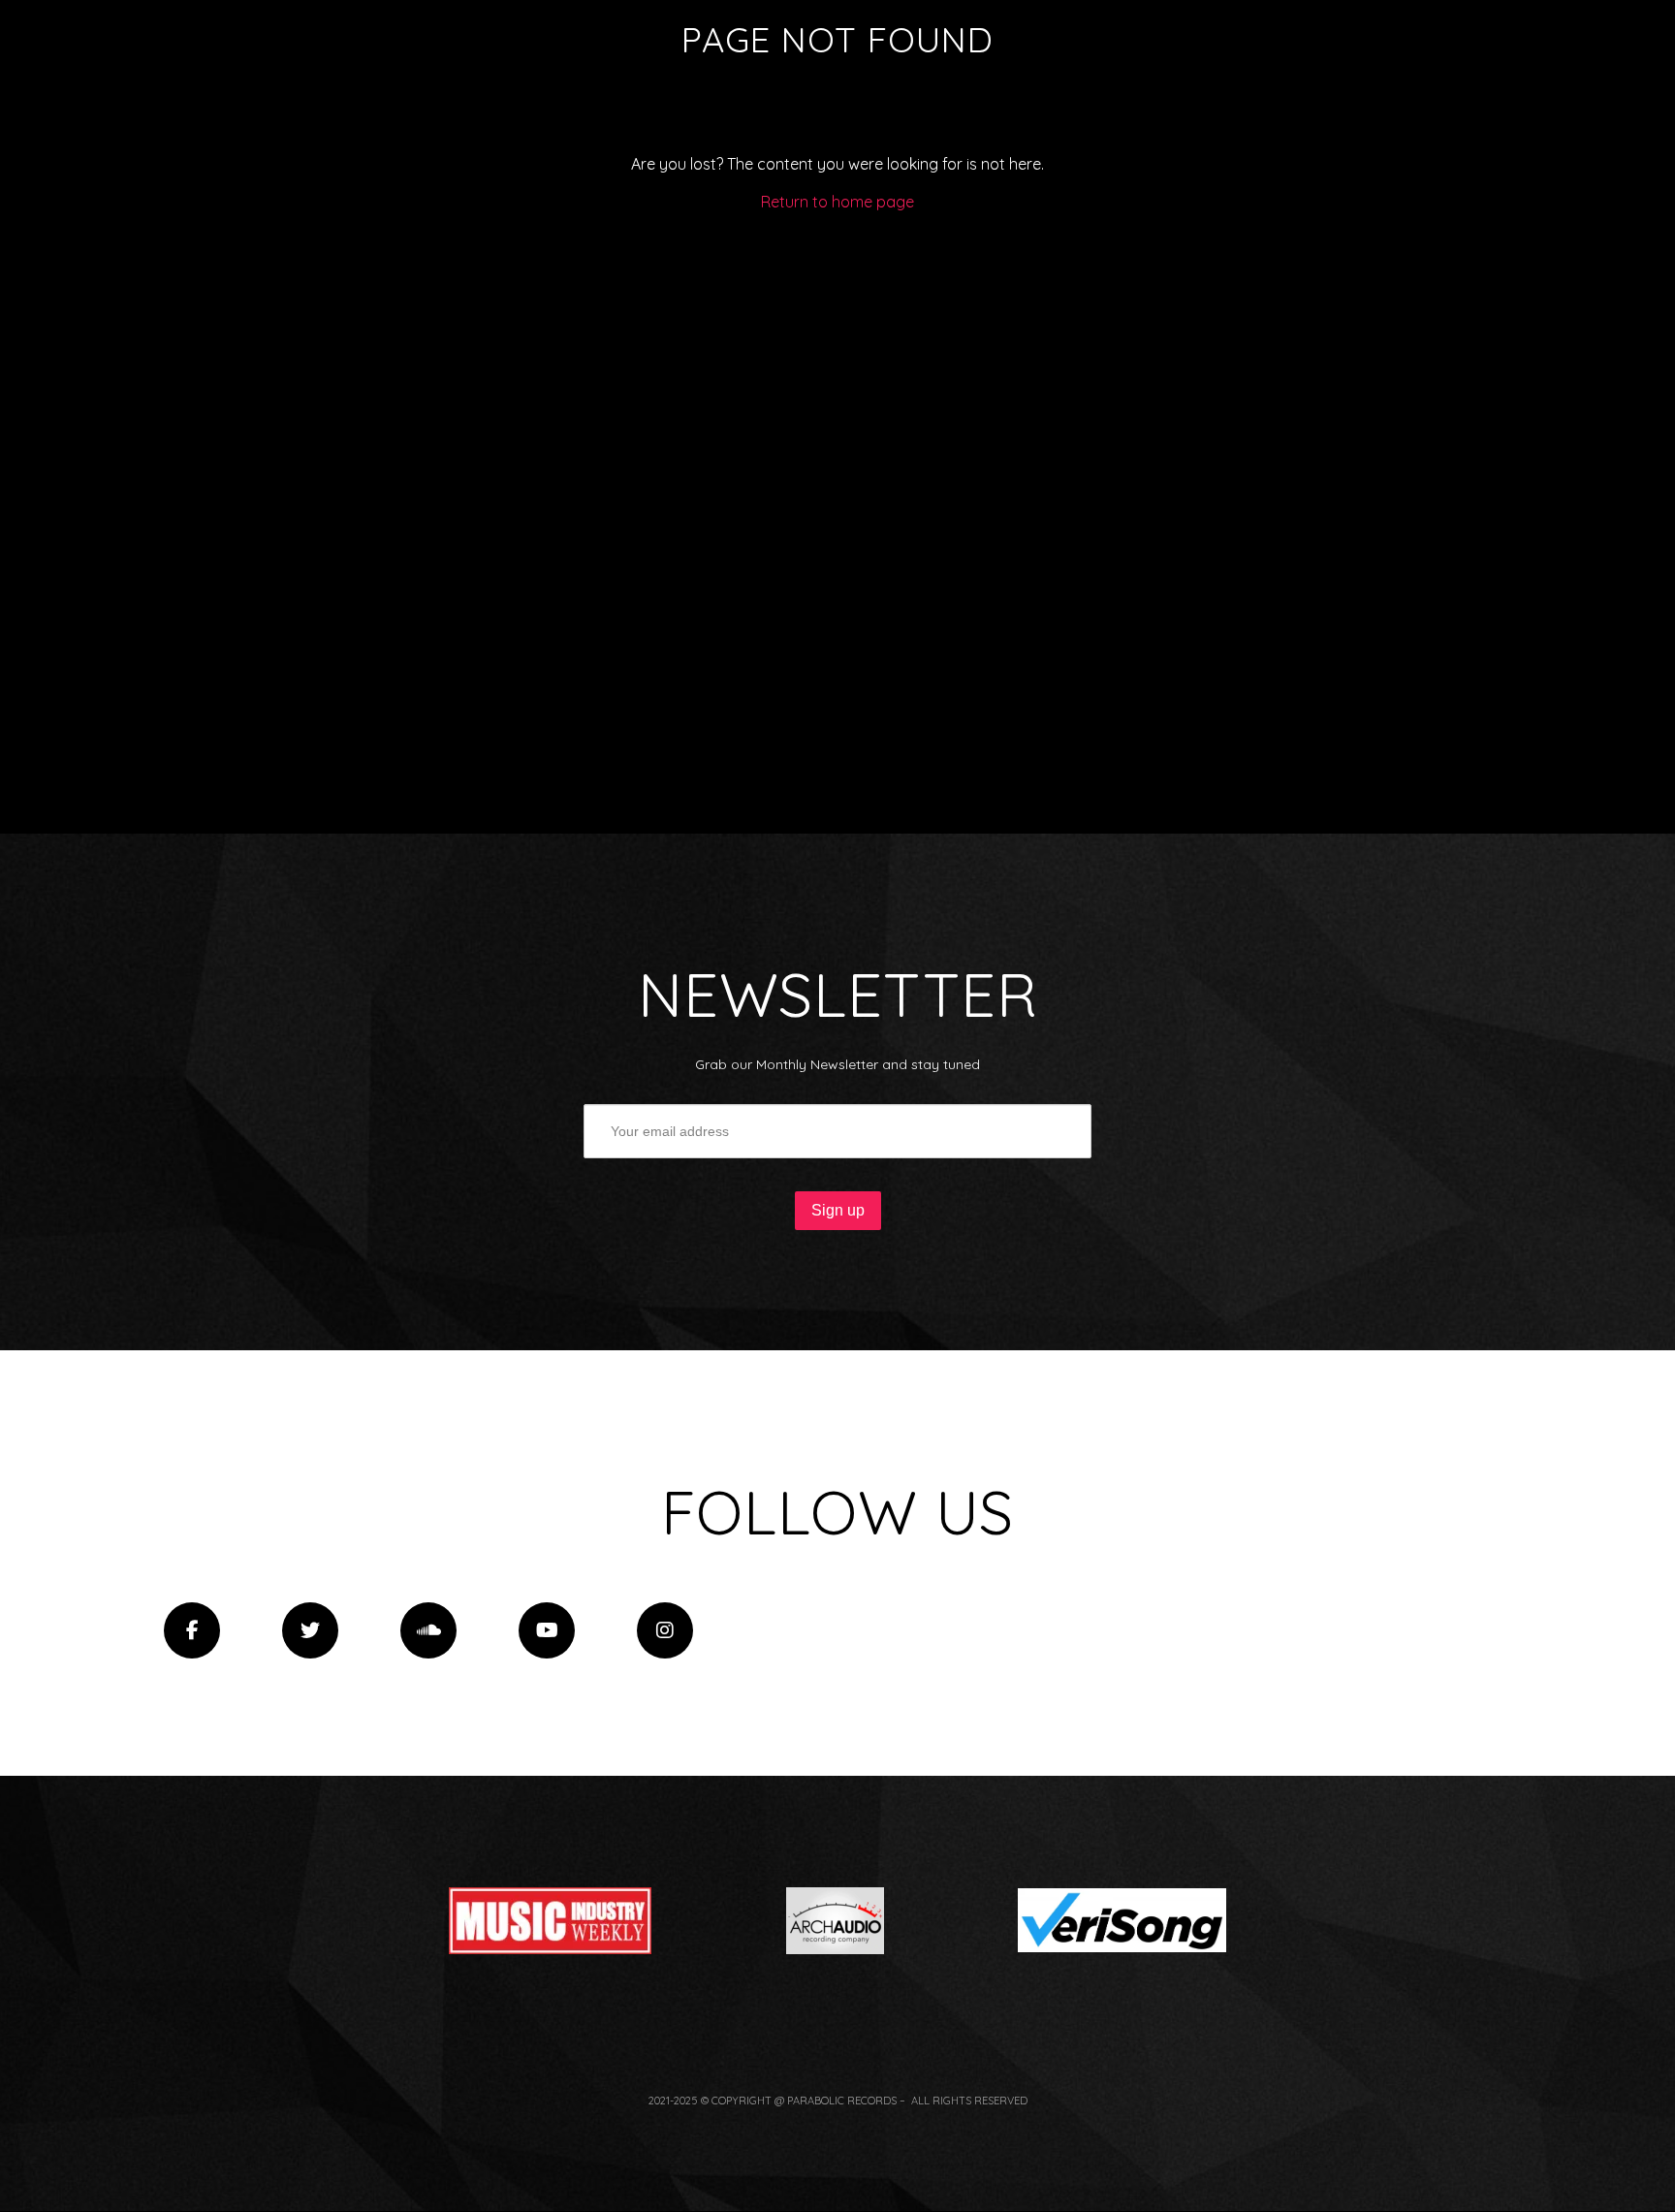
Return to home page (837, 202)
